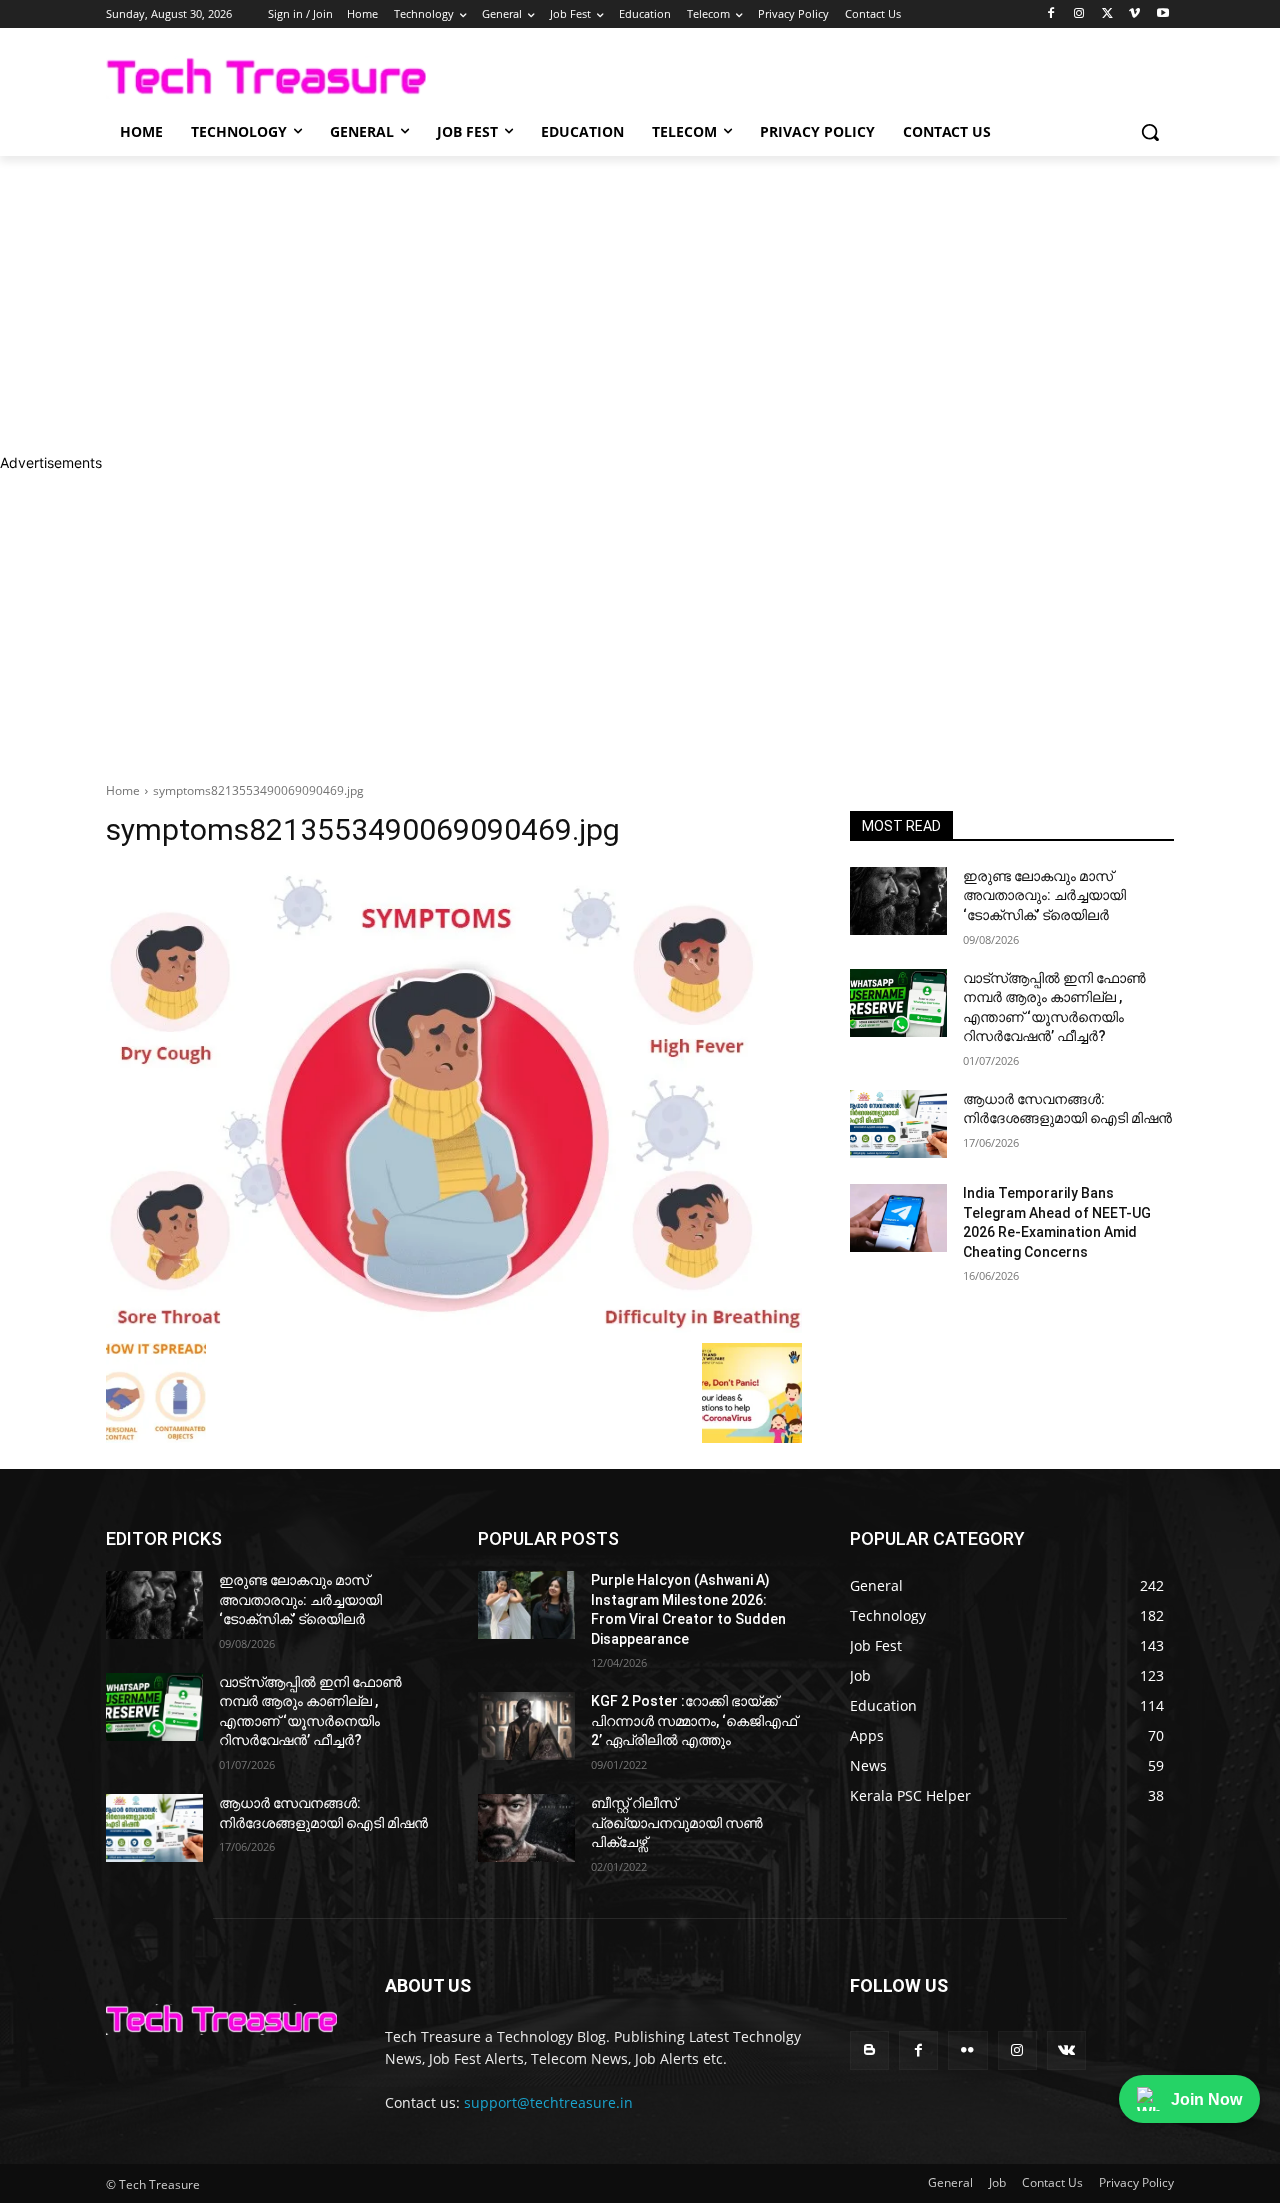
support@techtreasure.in (548, 2102)
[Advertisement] (600, 304)
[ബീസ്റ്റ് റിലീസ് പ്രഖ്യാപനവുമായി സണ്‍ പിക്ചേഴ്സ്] (526, 1828)
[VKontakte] (1066, 2050)
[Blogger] (869, 2050)
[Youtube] (1162, 14)
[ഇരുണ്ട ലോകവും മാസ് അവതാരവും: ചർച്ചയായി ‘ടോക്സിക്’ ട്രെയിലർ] (898, 901)
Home (123, 790)
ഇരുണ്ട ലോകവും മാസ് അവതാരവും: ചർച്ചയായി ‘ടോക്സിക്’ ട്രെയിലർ (1044, 895)
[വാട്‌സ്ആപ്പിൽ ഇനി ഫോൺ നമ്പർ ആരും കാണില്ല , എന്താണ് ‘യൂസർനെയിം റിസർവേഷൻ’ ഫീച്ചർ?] (898, 1003)
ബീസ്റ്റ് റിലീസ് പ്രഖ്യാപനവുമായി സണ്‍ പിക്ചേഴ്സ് (677, 1822)
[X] (1107, 14)
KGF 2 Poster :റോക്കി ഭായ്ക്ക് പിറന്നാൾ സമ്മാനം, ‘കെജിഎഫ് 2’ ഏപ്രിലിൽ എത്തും (694, 1720)
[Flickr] (967, 2050)
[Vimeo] (1134, 14)
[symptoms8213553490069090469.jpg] (454, 1100)
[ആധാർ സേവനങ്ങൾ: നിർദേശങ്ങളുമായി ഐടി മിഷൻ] (898, 1124)
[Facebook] (1051, 14)
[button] (1150, 132)
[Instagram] (1079, 14)
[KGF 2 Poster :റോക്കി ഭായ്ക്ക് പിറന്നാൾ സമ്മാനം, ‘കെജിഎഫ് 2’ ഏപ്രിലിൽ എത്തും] (526, 1726)
